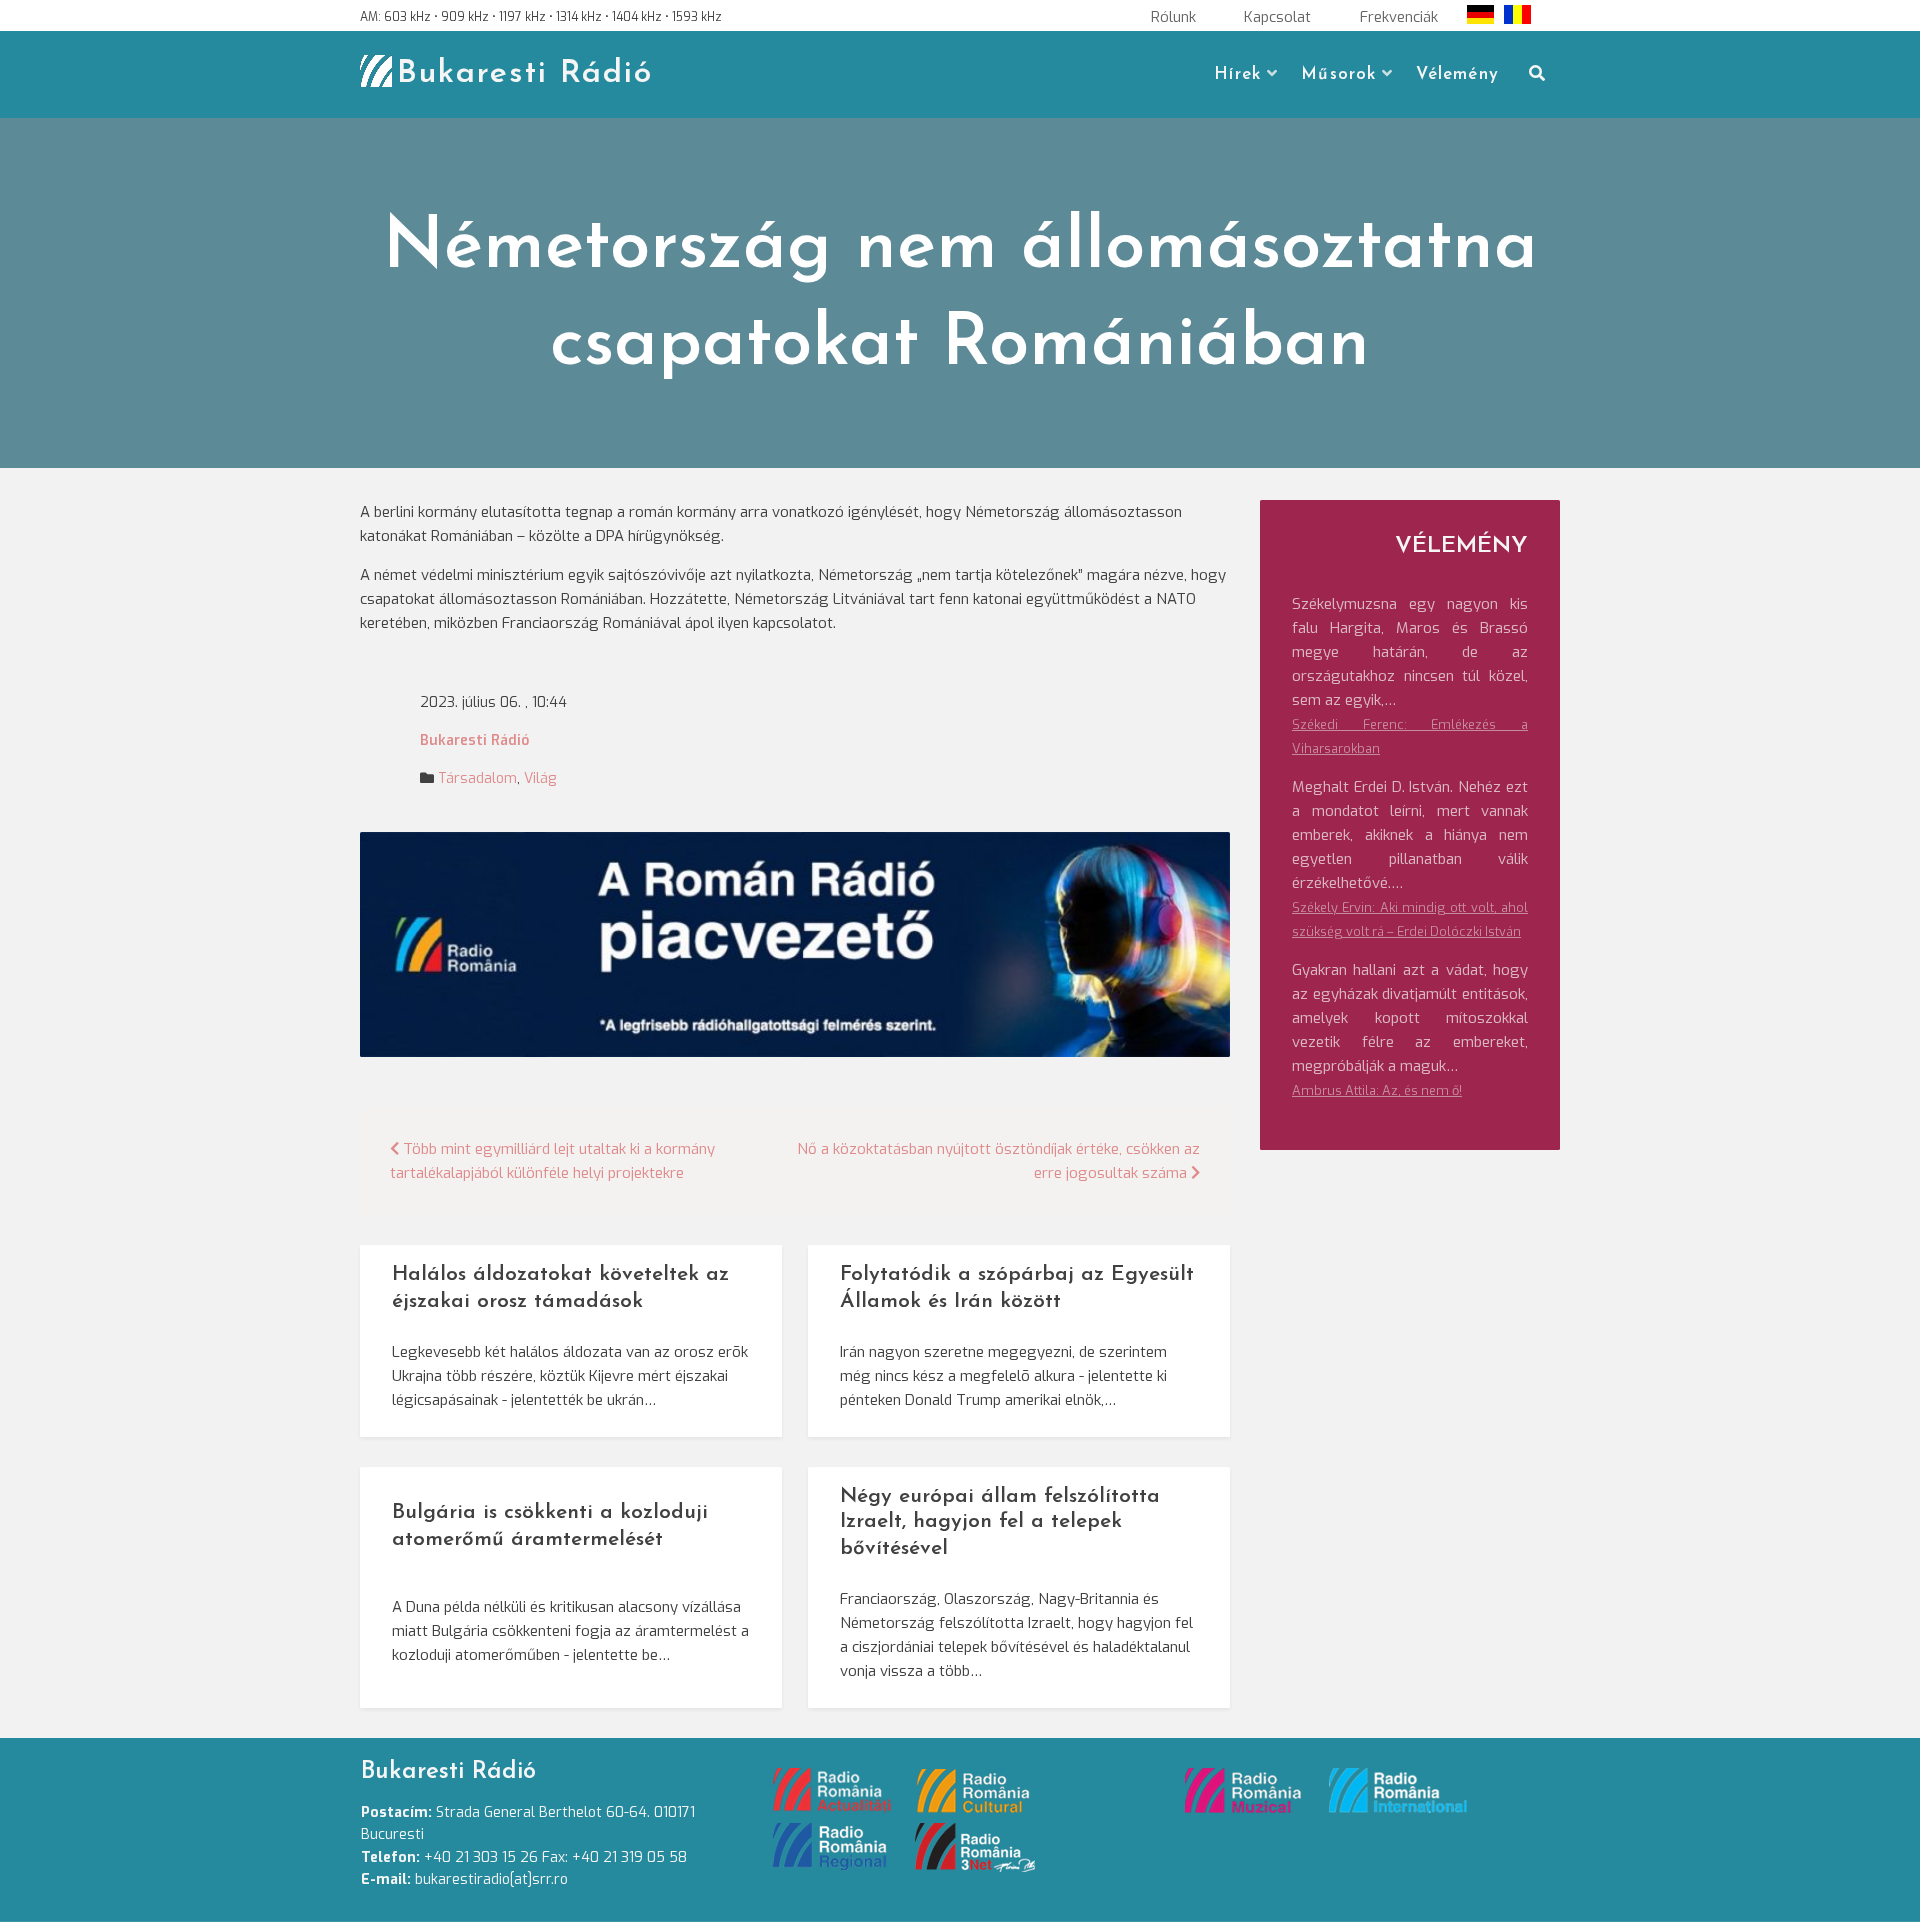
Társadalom (477, 778)
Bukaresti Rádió (525, 74)
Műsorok (1338, 74)
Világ (540, 778)
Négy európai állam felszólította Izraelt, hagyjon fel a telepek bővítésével (1000, 1522)
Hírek (1237, 74)
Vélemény (1457, 74)
